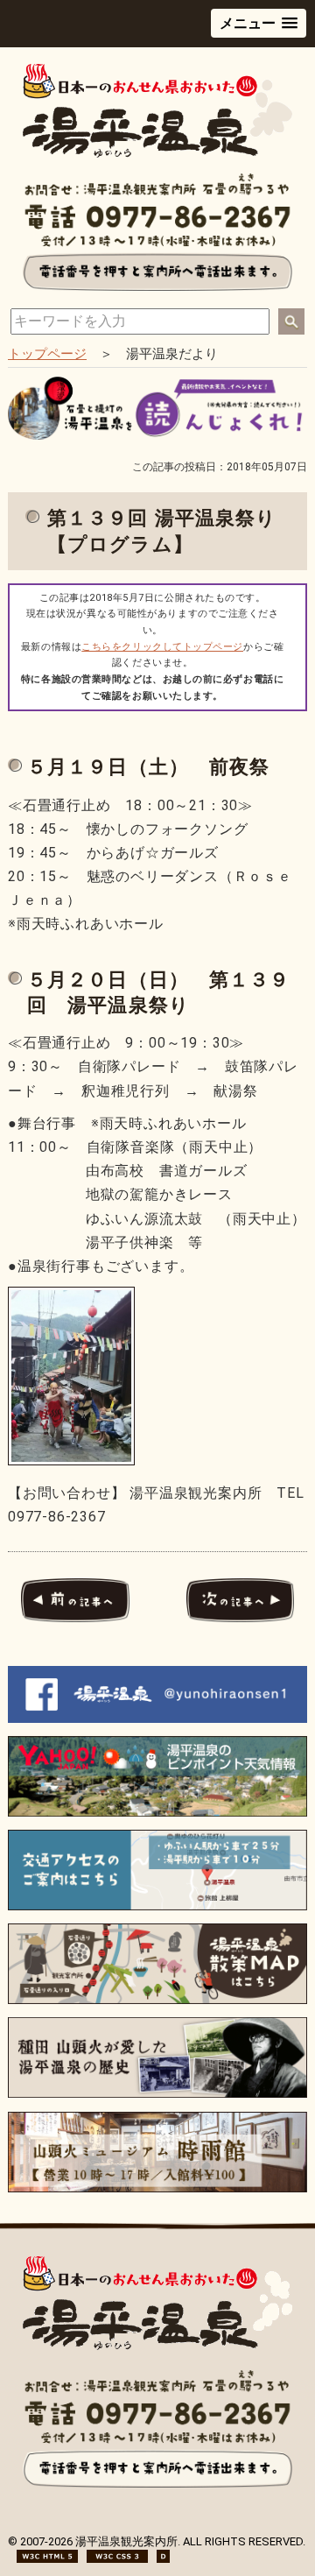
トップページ (47, 354)
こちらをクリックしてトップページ (162, 647)
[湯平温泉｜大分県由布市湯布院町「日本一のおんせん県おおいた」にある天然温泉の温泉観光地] (157, 2346)
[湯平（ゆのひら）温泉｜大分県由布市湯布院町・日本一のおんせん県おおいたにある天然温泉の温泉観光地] (157, 154)
